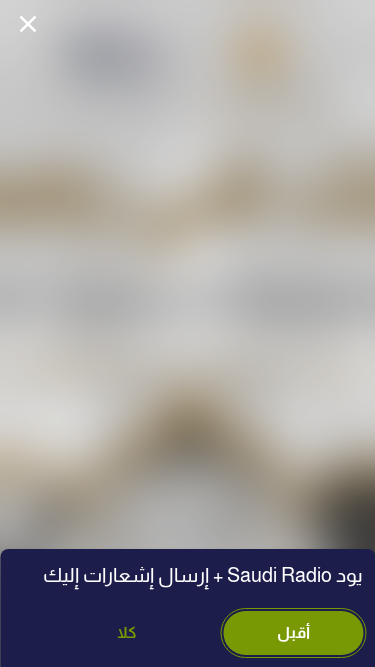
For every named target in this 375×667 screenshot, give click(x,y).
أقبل (293, 632)
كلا (127, 632)
